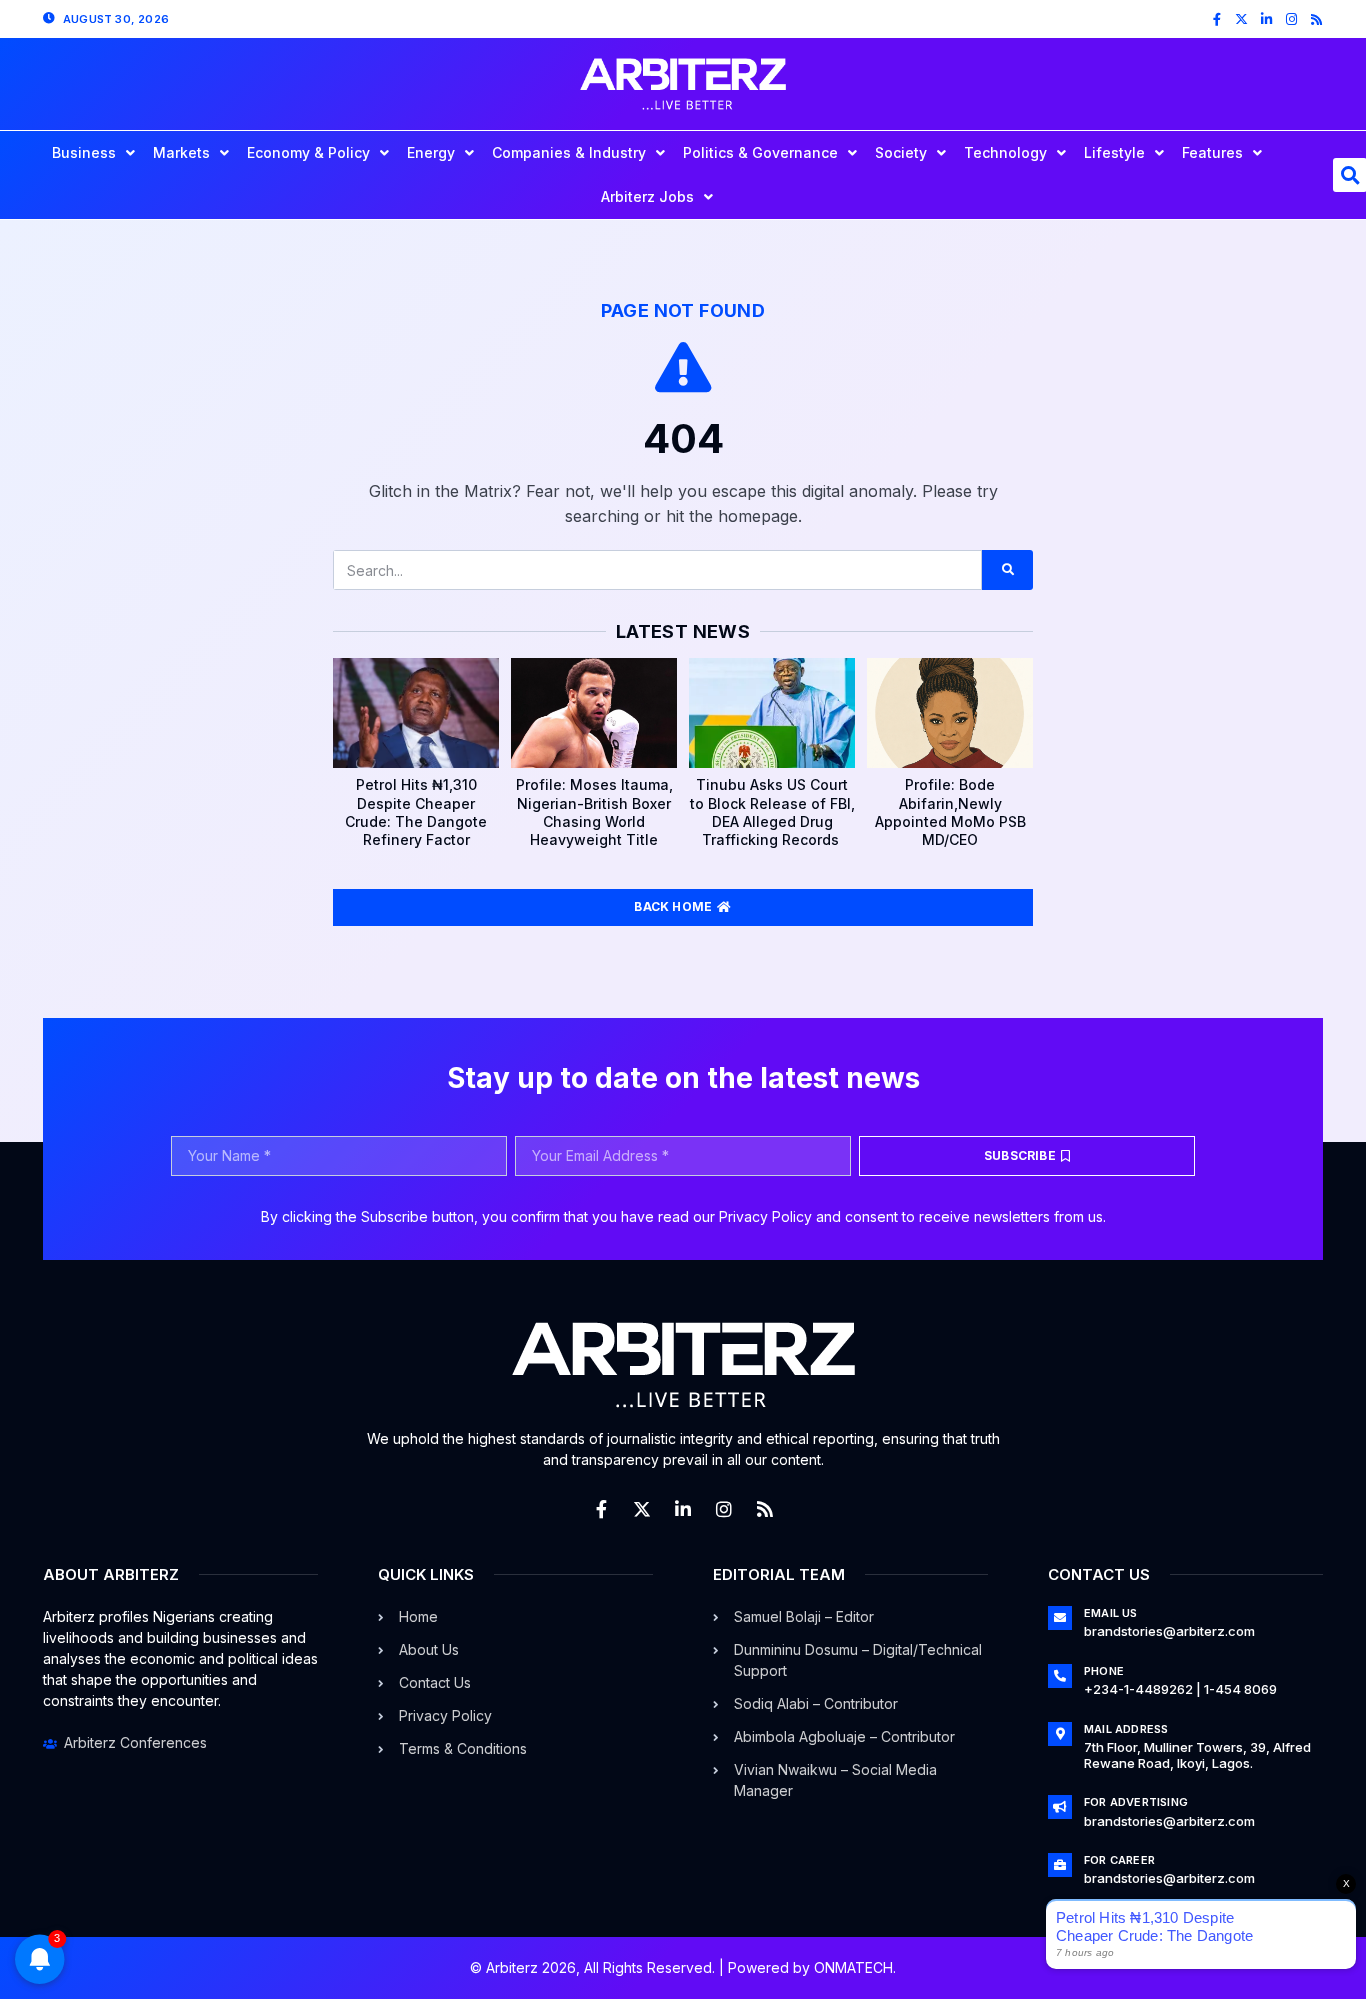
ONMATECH (853, 1967)
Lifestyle (1114, 152)
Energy (431, 152)
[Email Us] (1060, 1618)
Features (1212, 152)
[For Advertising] (1060, 1807)
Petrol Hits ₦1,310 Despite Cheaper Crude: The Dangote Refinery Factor (416, 812)
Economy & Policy (308, 152)
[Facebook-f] (1216, 19)
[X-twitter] (1241, 19)
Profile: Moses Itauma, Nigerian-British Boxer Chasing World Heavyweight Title (594, 812)
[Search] (1007, 570)
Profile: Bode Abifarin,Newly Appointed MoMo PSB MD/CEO (950, 812)
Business (84, 152)
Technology (1005, 152)
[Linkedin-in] (1266, 19)
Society (901, 152)
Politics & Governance (760, 152)
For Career (1119, 1860)
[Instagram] (1291, 19)
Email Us (1111, 1613)
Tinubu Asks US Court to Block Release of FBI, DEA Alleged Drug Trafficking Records (772, 812)
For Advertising (1136, 1802)
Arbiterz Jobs (647, 196)
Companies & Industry (569, 152)
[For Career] (1060, 1865)
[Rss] (1316, 19)
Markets (181, 152)
